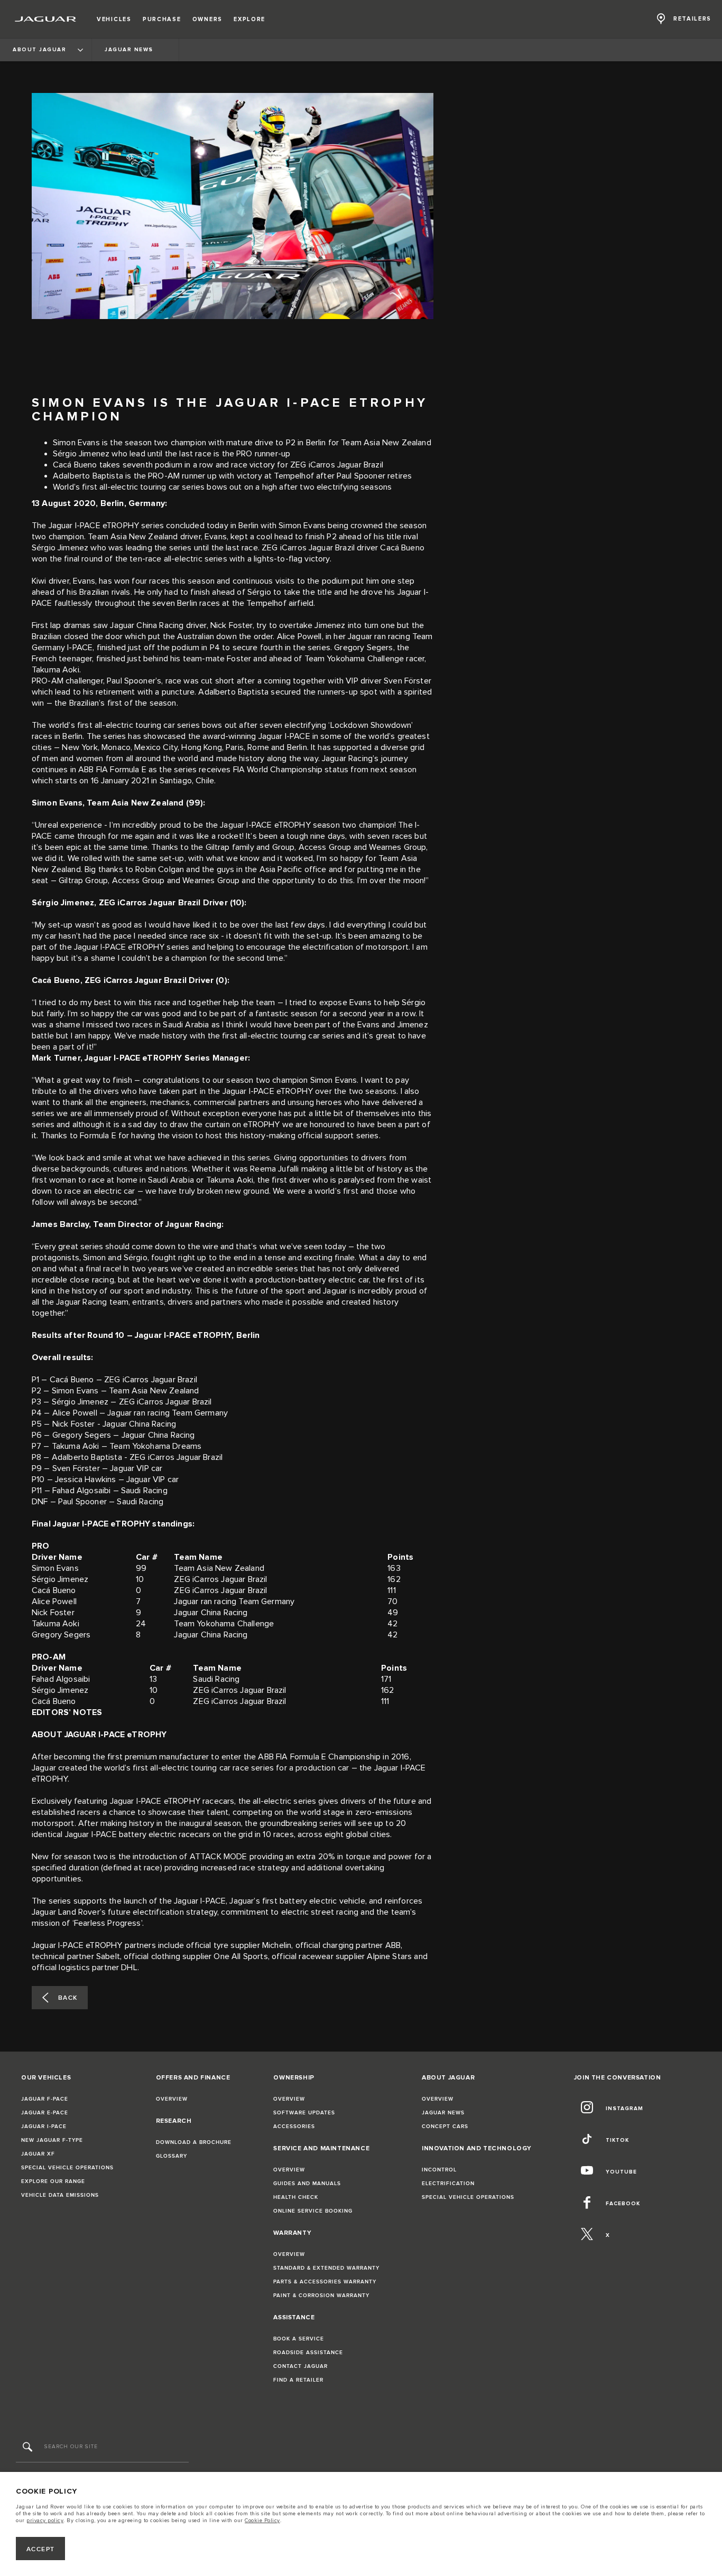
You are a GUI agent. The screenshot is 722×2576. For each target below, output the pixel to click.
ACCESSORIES (294, 2127)
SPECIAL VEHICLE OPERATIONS (67, 2168)
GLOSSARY (172, 2156)
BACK (68, 1998)
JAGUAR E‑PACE (45, 2113)
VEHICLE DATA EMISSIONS (60, 2195)
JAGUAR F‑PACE (45, 2099)
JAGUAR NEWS (443, 2113)
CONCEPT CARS (445, 2127)
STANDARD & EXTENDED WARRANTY (326, 2268)
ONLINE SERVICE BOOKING (313, 2211)
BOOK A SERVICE (299, 2339)
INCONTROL (439, 2170)
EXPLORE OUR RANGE (53, 2181)
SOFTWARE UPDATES (304, 2113)
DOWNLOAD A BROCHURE (194, 2142)
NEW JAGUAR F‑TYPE (52, 2140)
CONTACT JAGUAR (300, 2366)
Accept (41, 2549)
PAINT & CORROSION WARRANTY (321, 2296)
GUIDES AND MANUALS (307, 2184)
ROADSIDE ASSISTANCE (308, 2353)
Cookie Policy (262, 2521)
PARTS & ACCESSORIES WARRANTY (325, 2282)
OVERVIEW (172, 2099)
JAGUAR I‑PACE (44, 2127)
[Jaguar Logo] (46, 19)
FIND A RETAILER (298, 2380)
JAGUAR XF (38, 2154)
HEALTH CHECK (296, 2197)
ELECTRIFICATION (448, 2184)
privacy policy (45, 2521)
